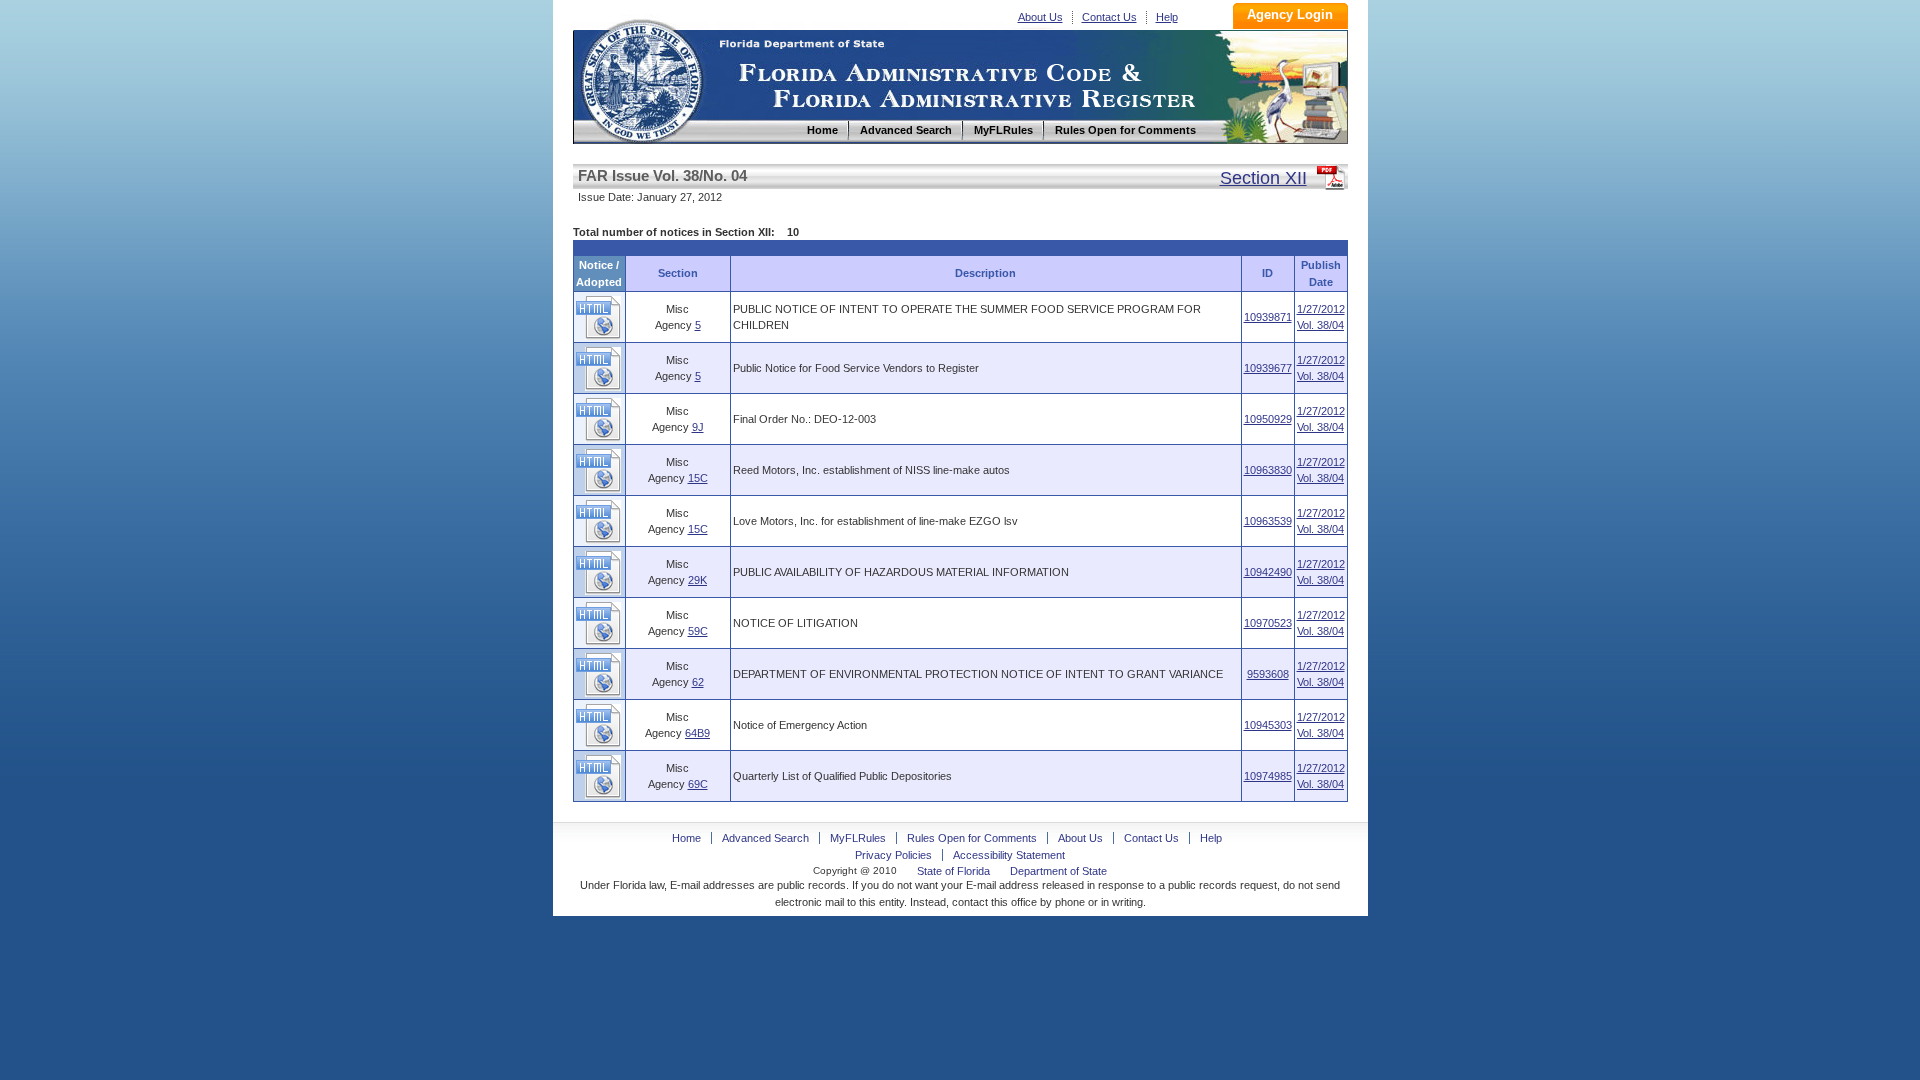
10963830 (1268, 470)
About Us (1040, 17)
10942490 (1268, 572)
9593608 (1268, 674)
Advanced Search (765, 838)
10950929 (1268, 419)
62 (698, 682)
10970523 (1268, 623)
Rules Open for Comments (972, 838)
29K (697, 580)
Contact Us (1109, 17)
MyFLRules (858, 838)
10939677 (1268, 368)
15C (698, 478)
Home (641, 78)
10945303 (1268, 725)
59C (698, 631)
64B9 (697, 733)
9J (698, 427)
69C (698, 784)
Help (1167, 17)
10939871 (1268, 317)
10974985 (1268, 776)
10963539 (1268, 521)
